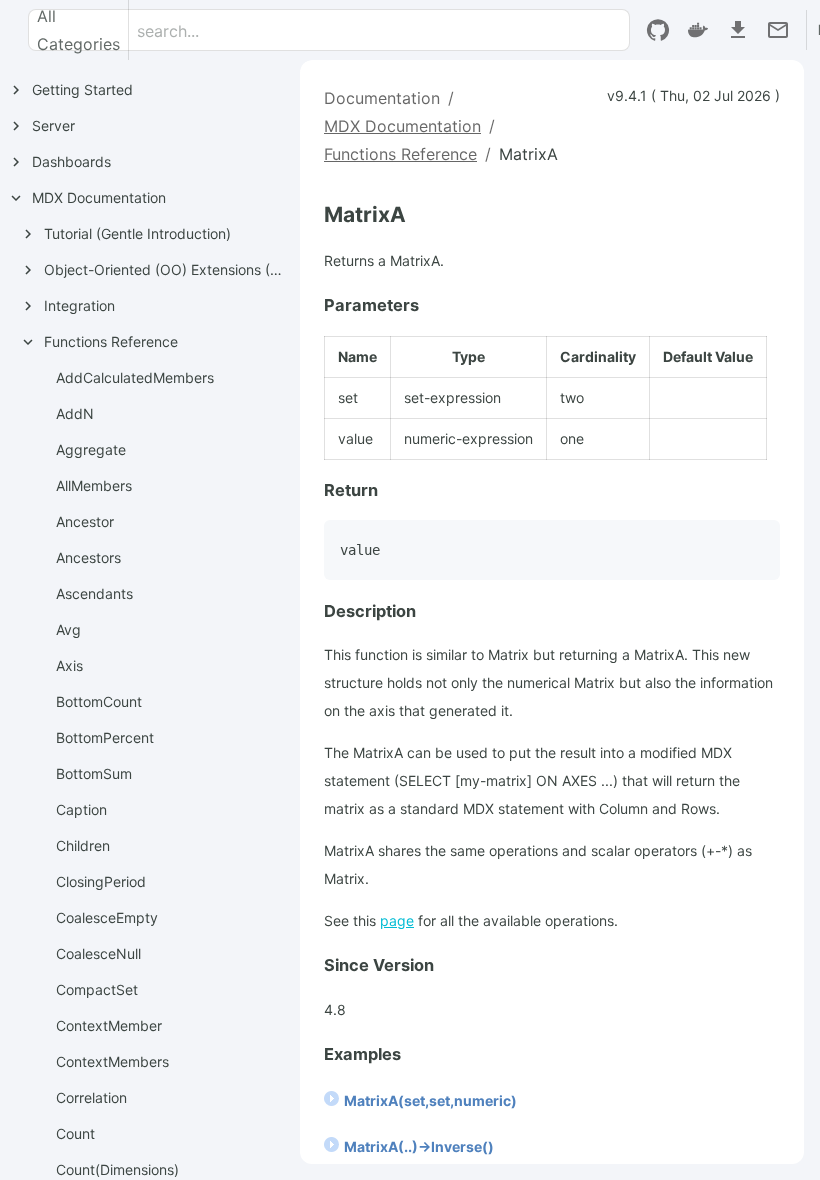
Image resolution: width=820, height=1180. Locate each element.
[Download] (738, 30)
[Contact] (778, 30)
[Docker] (698, 30)
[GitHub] (658, 30)
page (397, 920)
